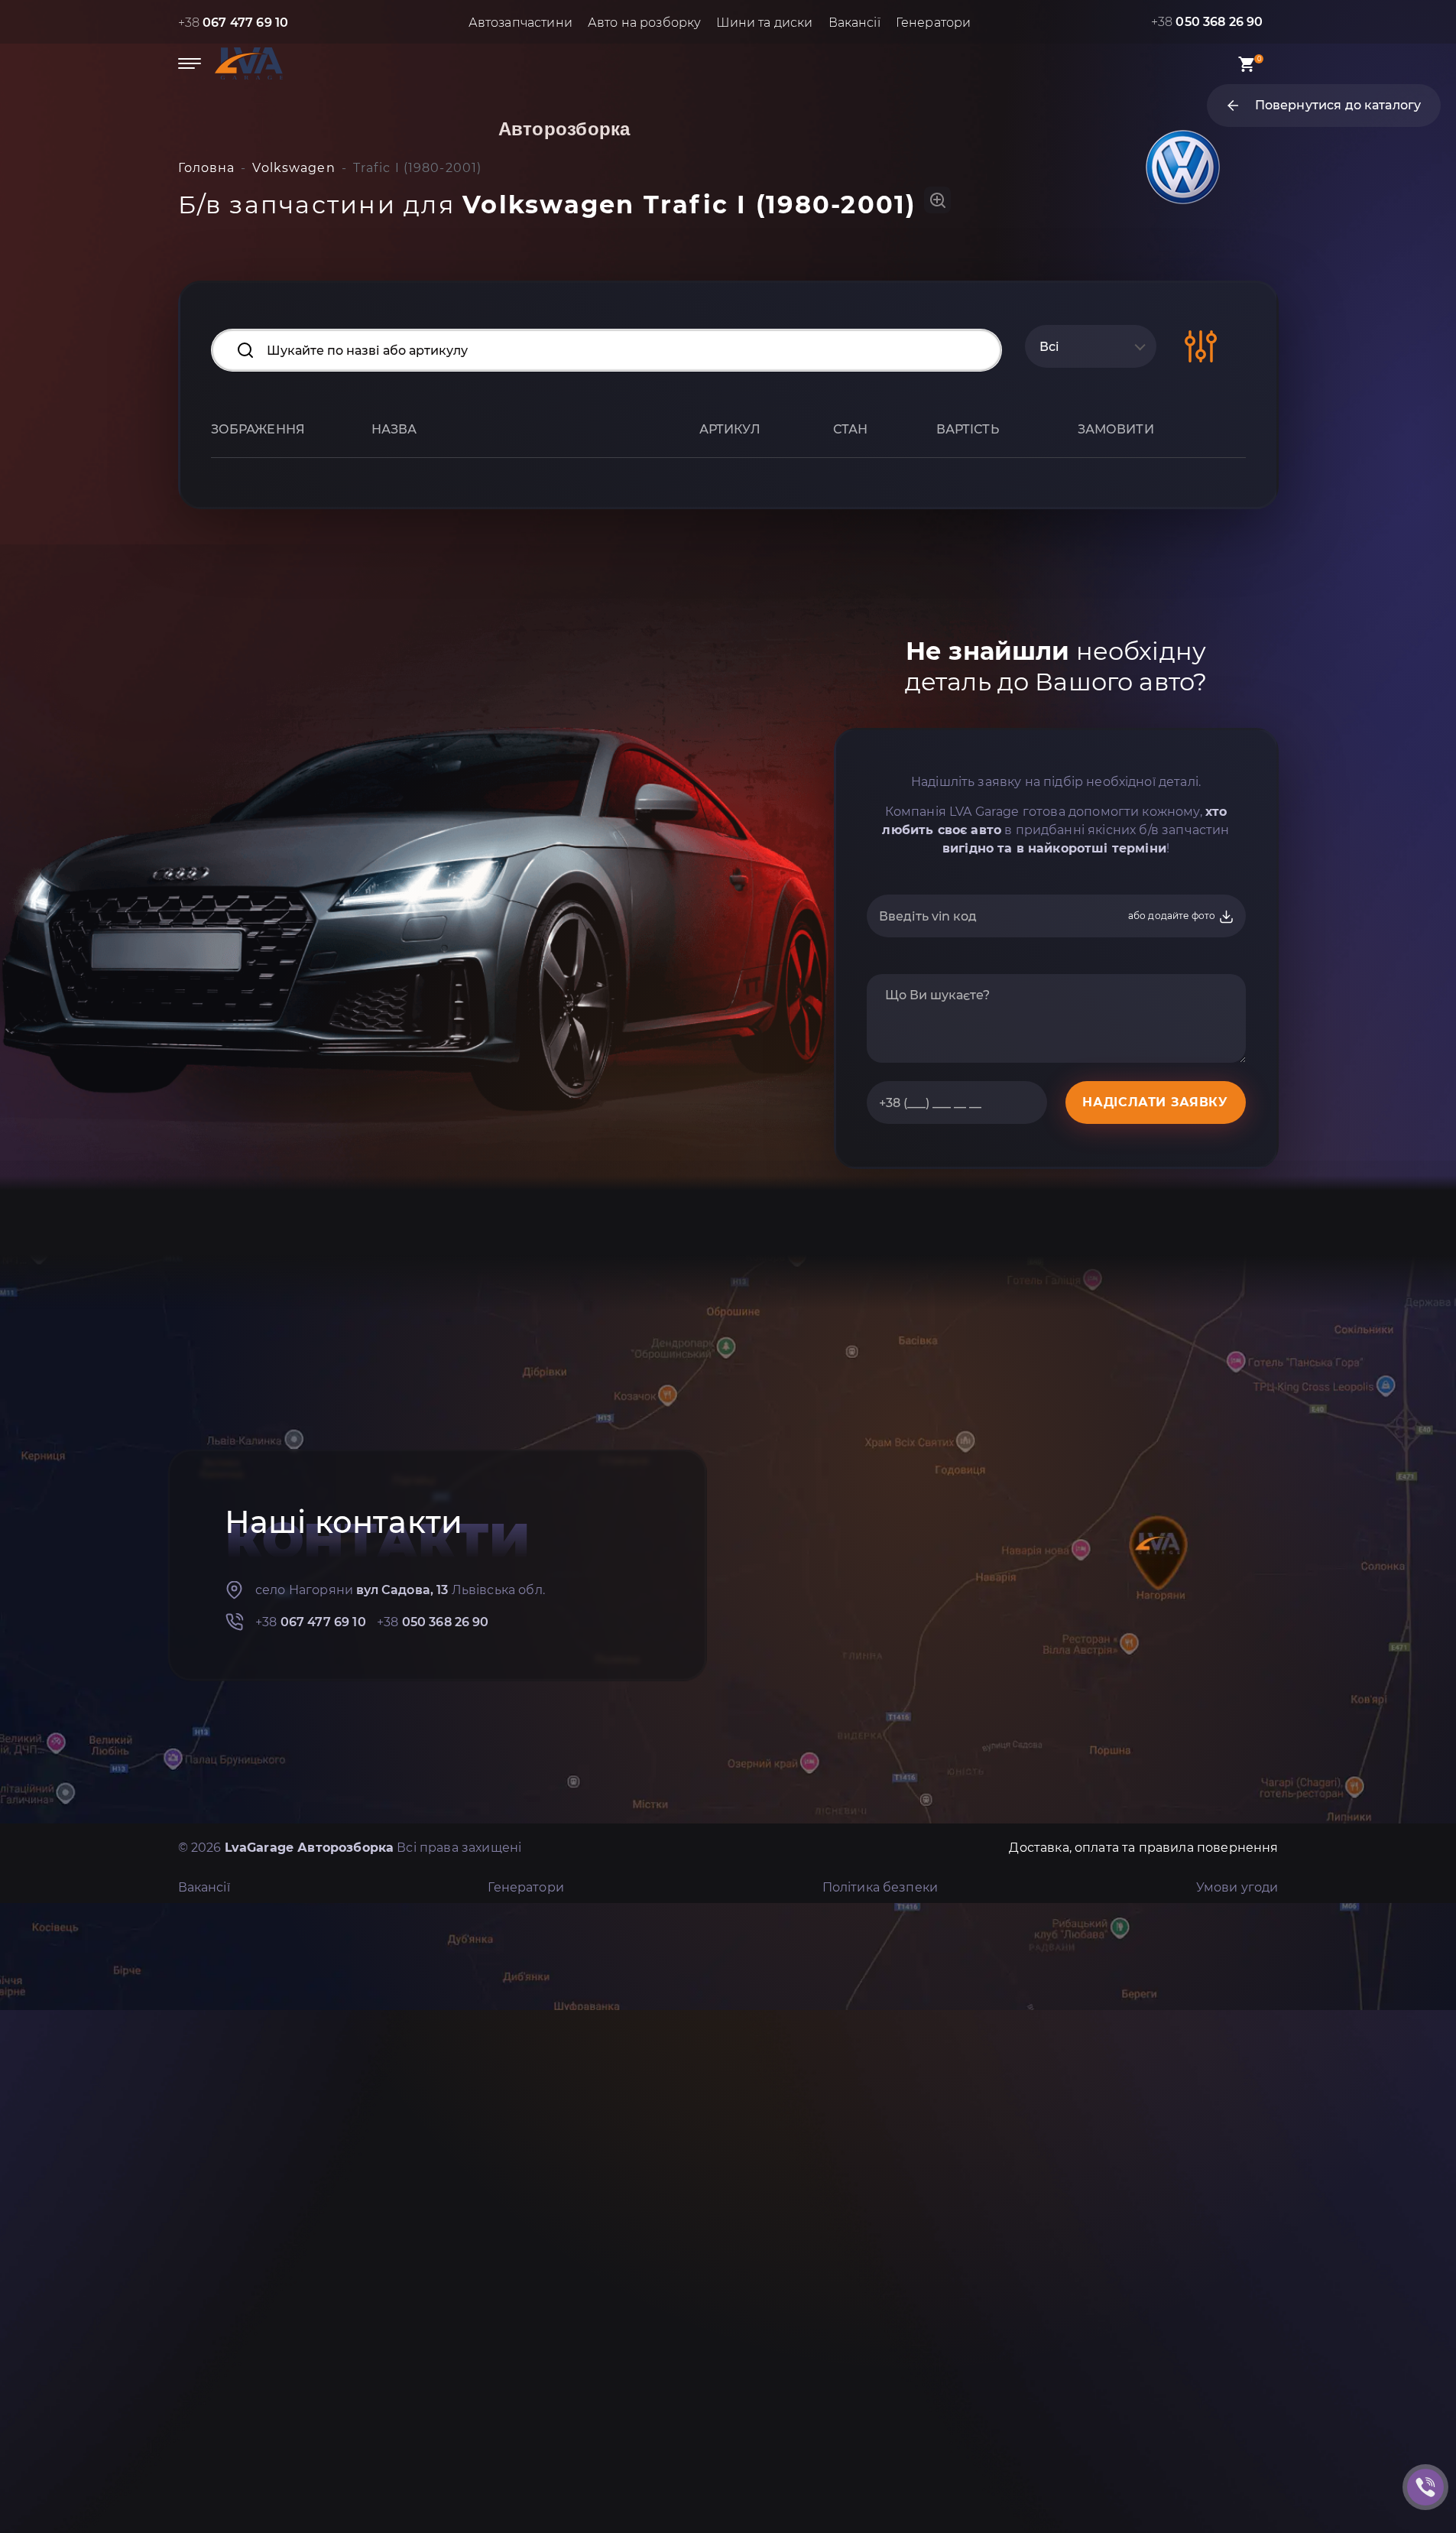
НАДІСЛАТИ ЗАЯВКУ (1155, 1102)
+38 (233, 23)
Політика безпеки (880, 1887)
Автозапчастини (520, 23)
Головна (207, 168)
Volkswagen (293, 168)
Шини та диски (764, 23)
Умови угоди (1237, 1887)
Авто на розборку (645, 23)
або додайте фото (1173, 916)
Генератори (934, 23)
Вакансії (854, 23)
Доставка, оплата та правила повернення (1143, 1848)
